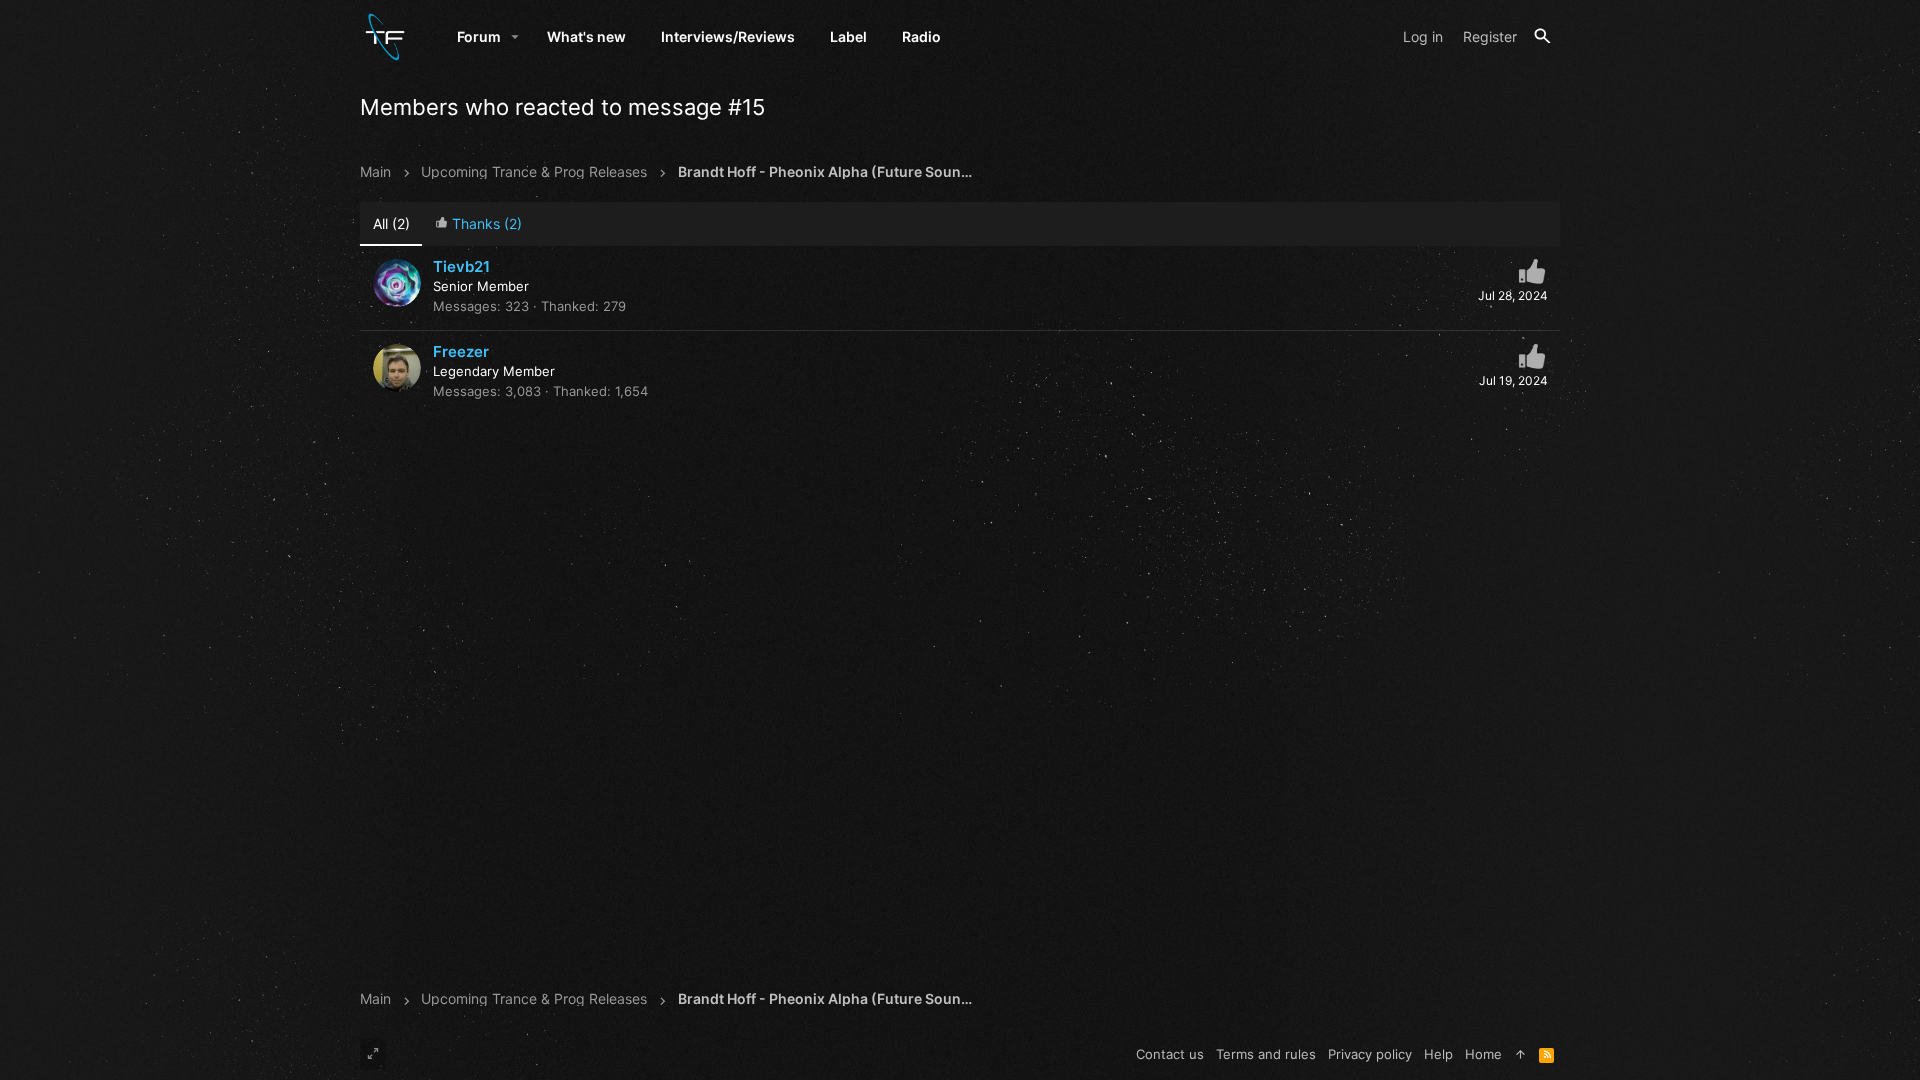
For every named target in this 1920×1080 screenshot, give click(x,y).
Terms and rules (1266, 1054)
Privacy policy (1370, 1054)
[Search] (1542, 36)
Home (1483, 1054)
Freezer (461, 351)
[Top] (1520, 1054)
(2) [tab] (391, 223)
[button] (515, 37)
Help (1438, 1054)
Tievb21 (461, 266)
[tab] (478, 224)
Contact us (1170, 1054)
